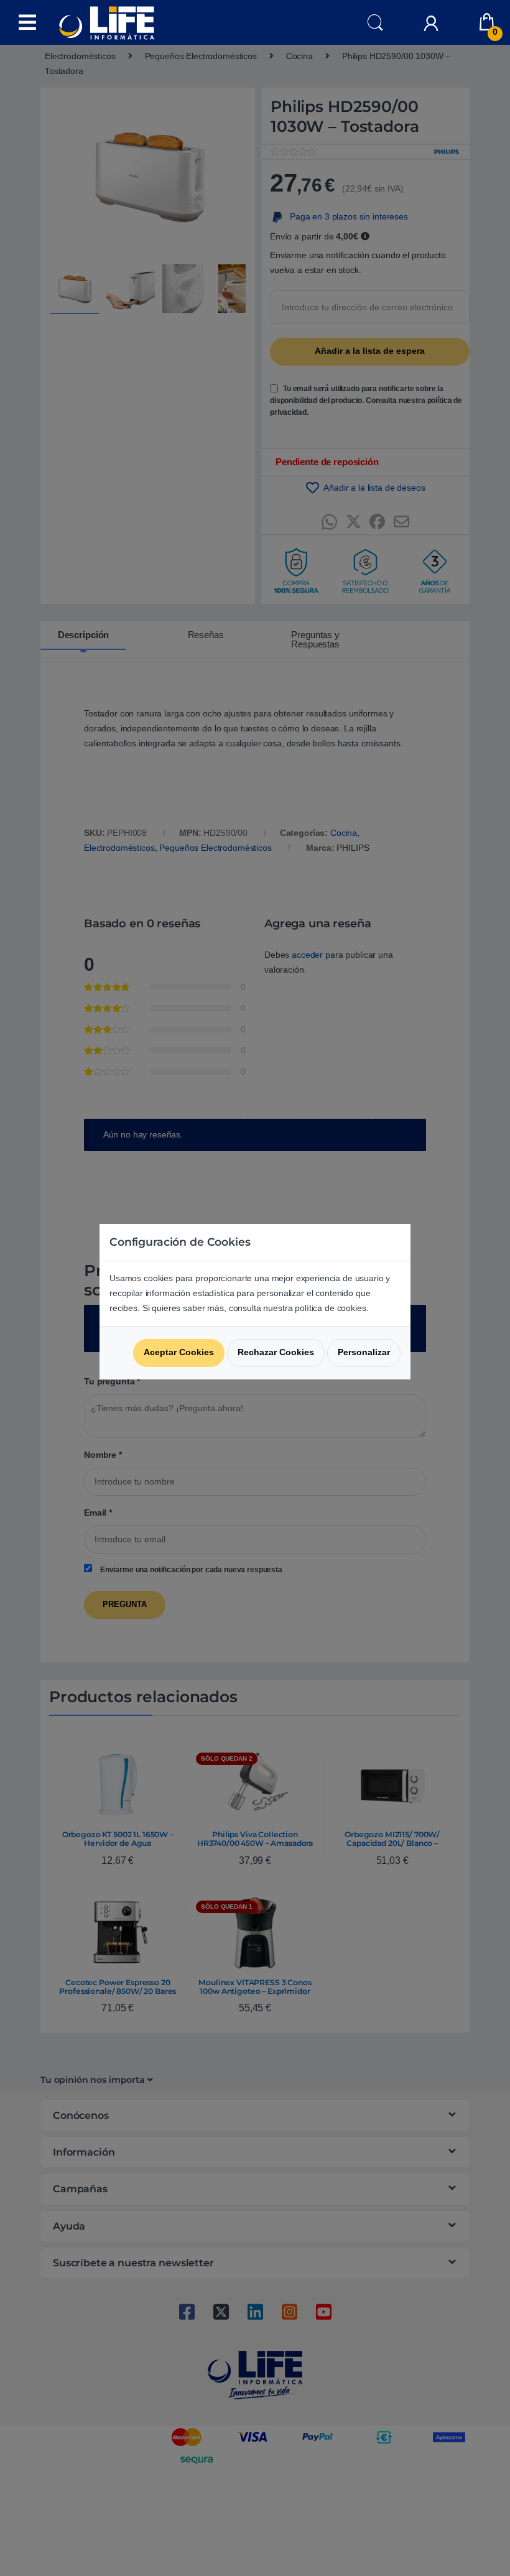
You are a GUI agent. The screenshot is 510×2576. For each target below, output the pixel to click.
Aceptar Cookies (179, 1352)
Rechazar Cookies (276, 1352)
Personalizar (364, 1352)
